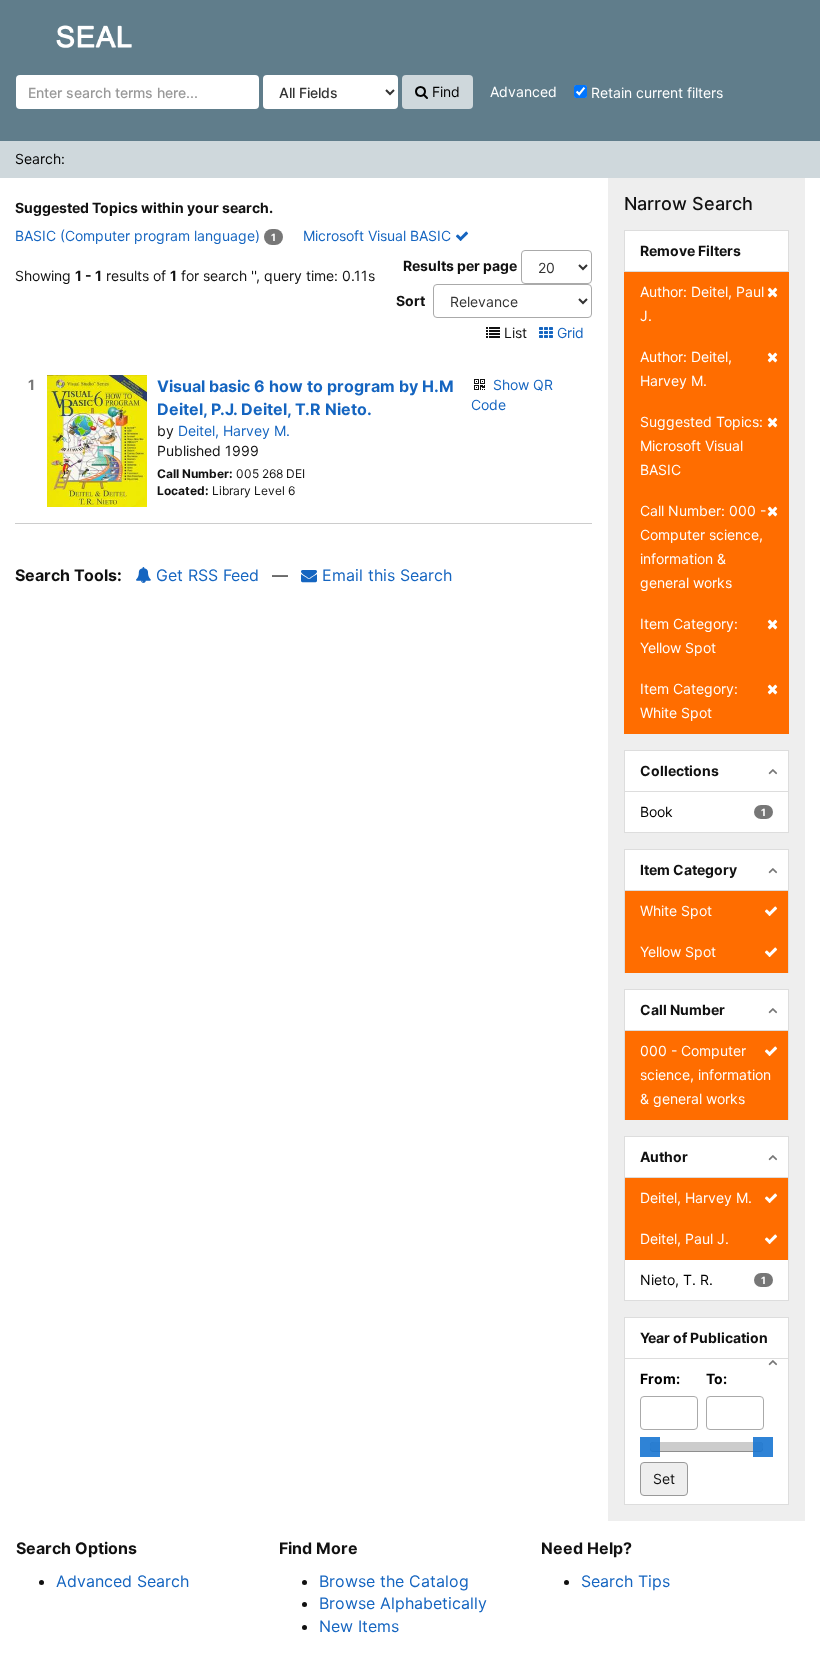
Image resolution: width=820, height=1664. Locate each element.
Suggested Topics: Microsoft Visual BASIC (701, 445)
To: (716, 1378)
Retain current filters (655, 92)
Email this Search (384, 575)
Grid (570, 332)
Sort (410, 300)
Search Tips (625, 1581)
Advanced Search (122, 1581)
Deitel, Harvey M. (234, 430)
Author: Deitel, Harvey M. (686, 368)
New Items (359, 1626)
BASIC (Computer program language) (137, 235)
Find (444, 91)
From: (660, 1378)
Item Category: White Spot (689, 700)
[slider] (650, 1447)
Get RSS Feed (205, 575)
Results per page (460, 265)
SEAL (56, 31)
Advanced (523, 91)
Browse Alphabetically (403, 1603)
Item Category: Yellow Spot (689, 635)
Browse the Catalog (394, 1581)
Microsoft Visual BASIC (379, 235)
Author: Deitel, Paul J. (702, 303)
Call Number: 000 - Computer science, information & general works (703, 546)
